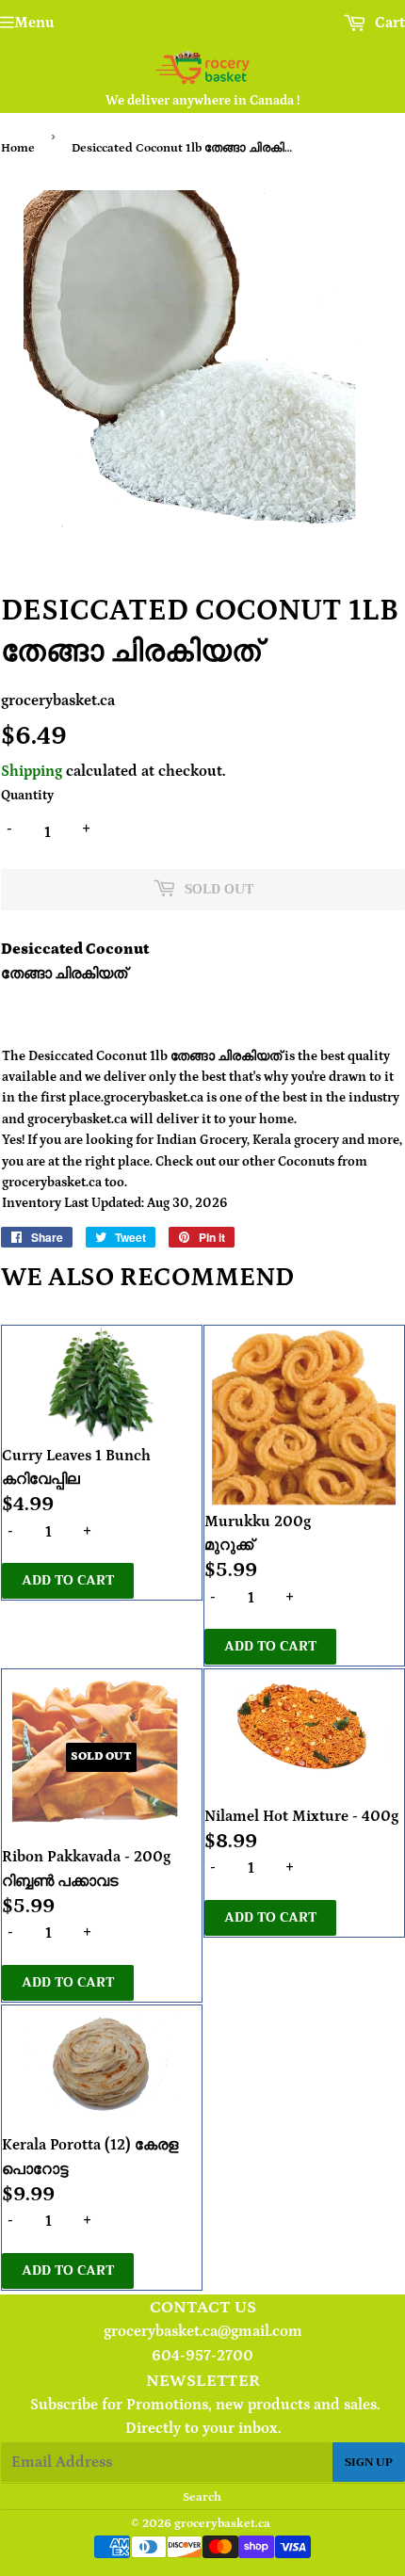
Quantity (27, 796)
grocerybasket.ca (222, 2524)
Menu (34, 23)
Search (202, 2497)
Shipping (32, 771)
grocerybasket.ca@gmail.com (203, 2331)
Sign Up (369, 2462)
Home (18, 148)
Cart (388, 23)
